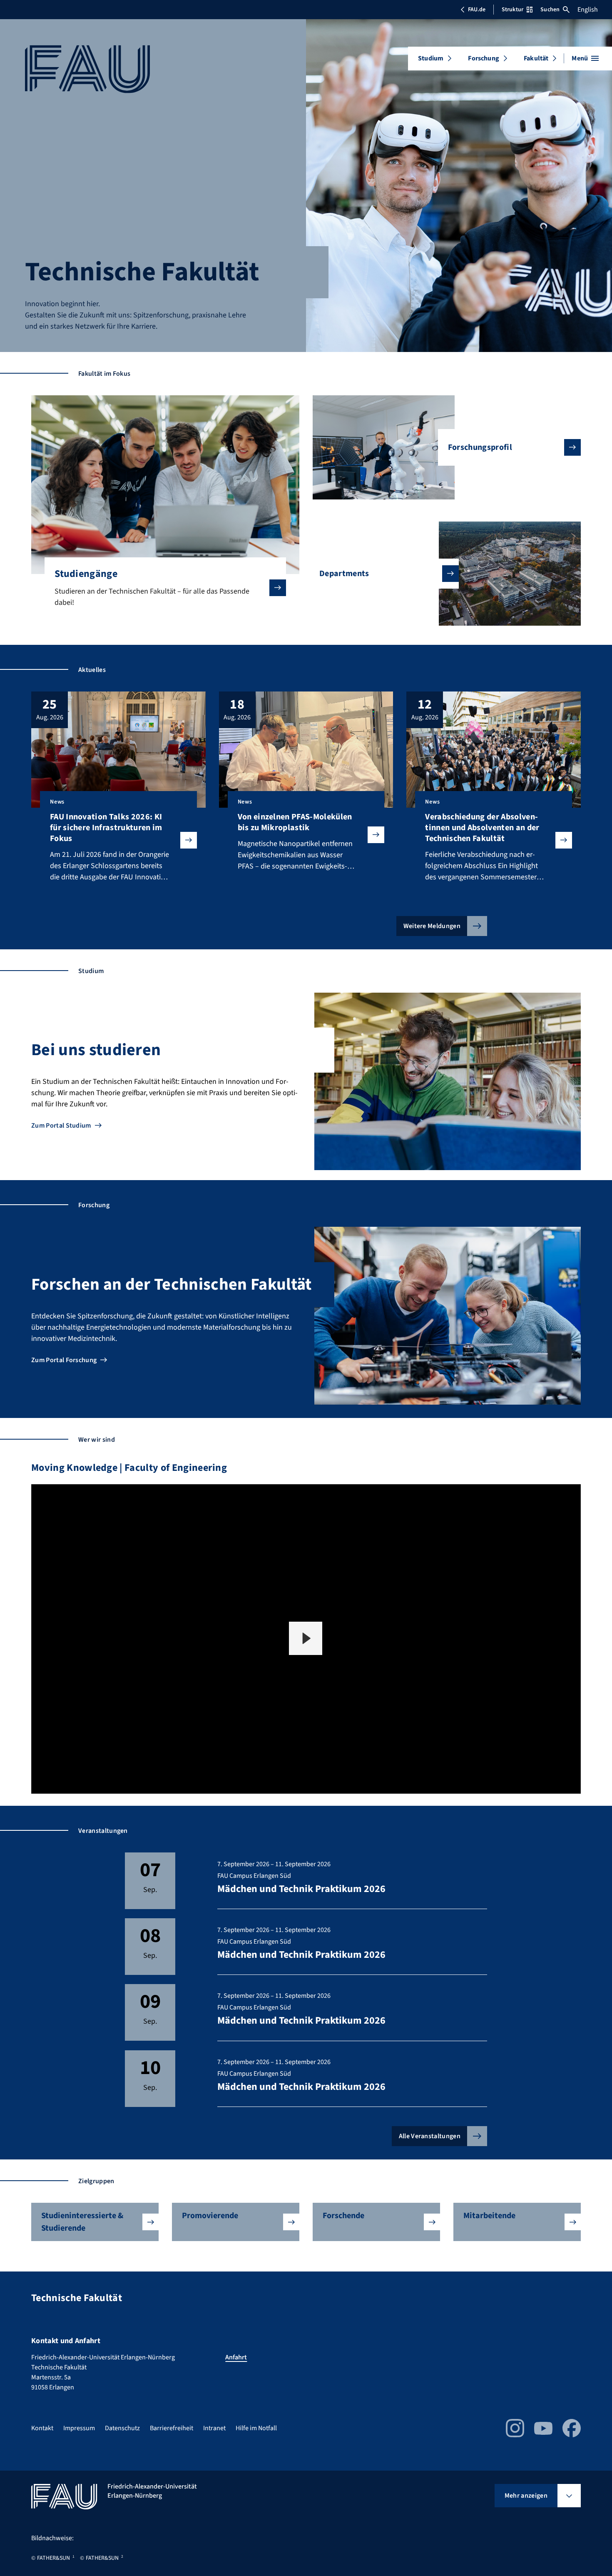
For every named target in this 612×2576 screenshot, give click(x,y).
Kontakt (42, 2428)
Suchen (550, 10)
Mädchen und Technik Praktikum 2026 (301, 1889)
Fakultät (536, 58)
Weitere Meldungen (432, 926)
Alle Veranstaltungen (430, 2136)
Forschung (483, 58)
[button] (306, 1638)
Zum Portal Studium (61, 1126)
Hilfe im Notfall (256, 2428)
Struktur (512, 10)
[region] (306, 1639)
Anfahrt (236, 2357)
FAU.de (477, 10)
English (588, 10)
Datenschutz (122, 2428)
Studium (431, 58)
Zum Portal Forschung (64, 1360)
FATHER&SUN (53, 2558)
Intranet (214, 2428)
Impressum (79, 2428)
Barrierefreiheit (172, 2428)
